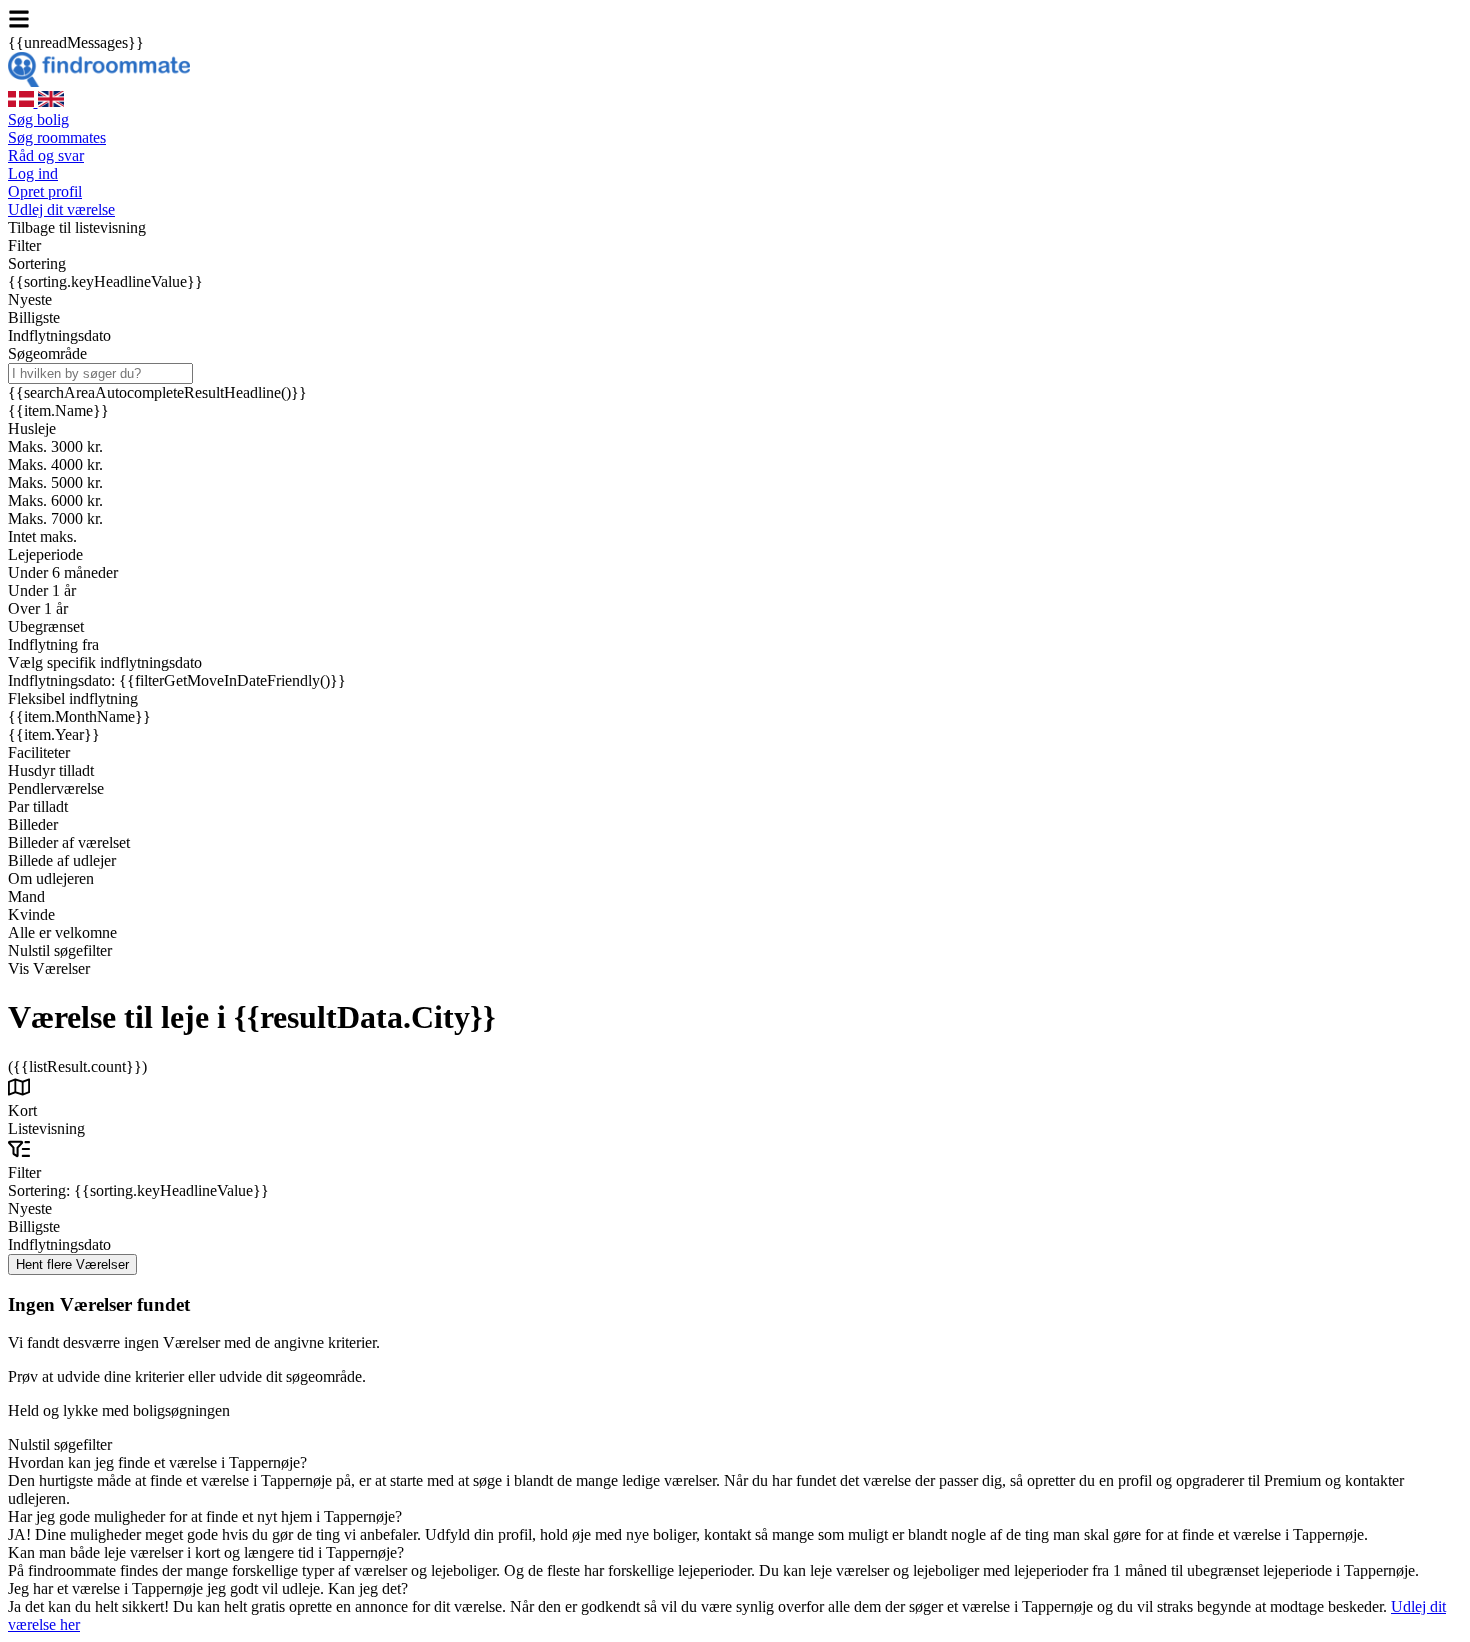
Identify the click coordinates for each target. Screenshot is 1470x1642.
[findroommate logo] (99, 81)
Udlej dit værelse (61, 209)
